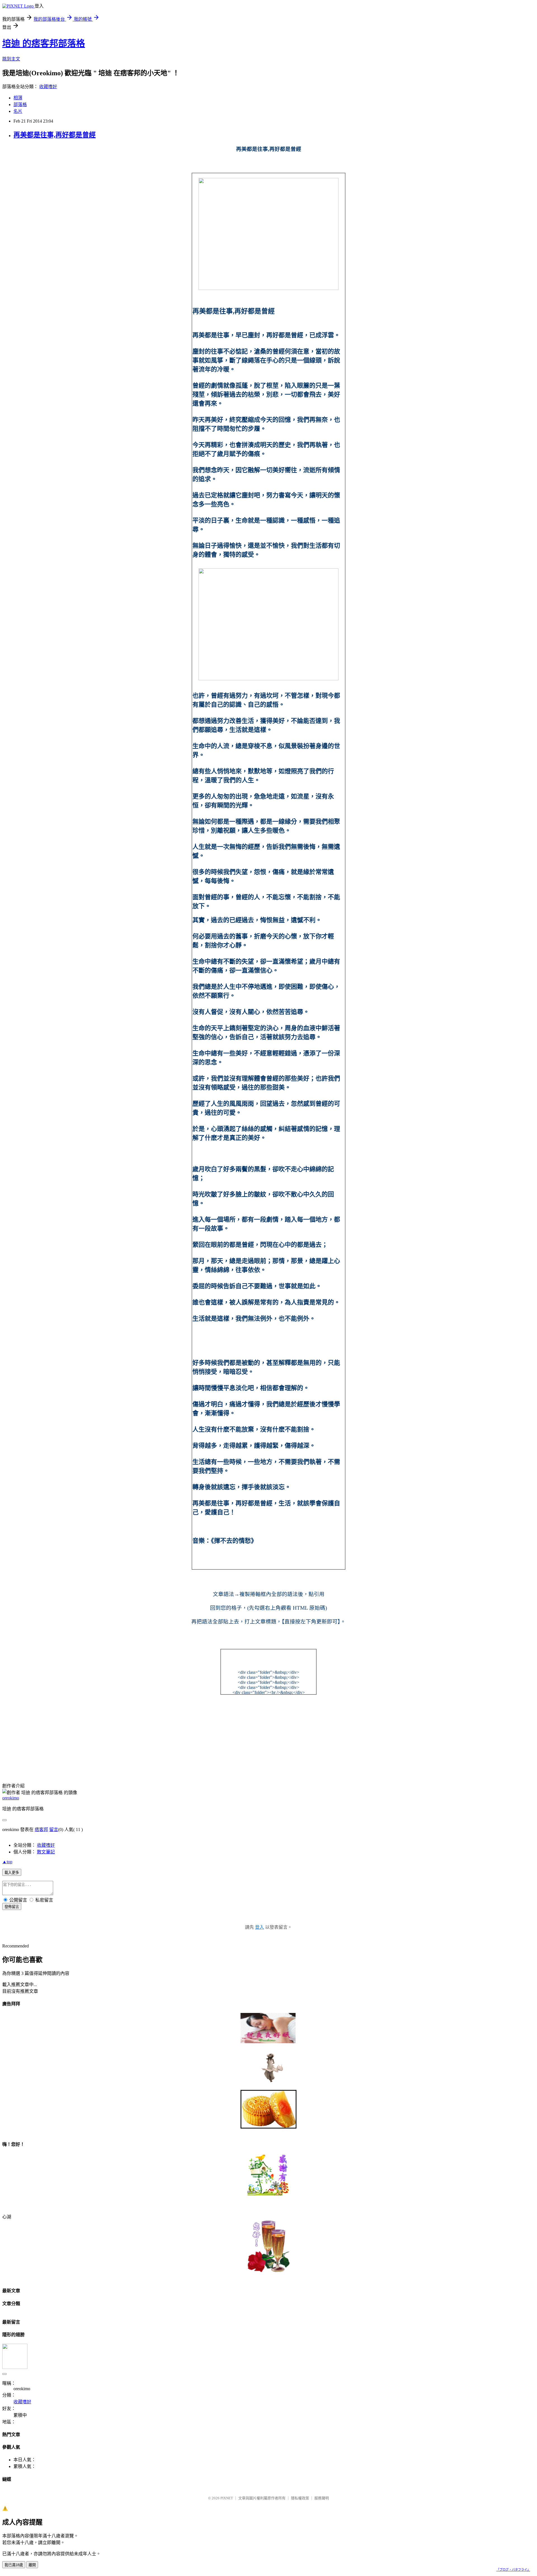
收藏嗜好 (48, 87)
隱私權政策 (300, 2498)
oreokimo (11, 1798)
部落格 (20, 105)
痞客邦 (41, 1830)
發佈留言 (12, 1907)
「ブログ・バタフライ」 (513, 2570)
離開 (32, 2565)
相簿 (18, 98)
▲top (7, 1862)
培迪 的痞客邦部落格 (44, 43)
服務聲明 (322, 2498)
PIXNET (227, 2498)
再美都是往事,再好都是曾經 (55, 135)
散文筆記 (46, 1852)
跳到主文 (11, 59)
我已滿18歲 (14, 2565)
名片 (18, 111)
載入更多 (12, 1873)
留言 (54, 1830)
